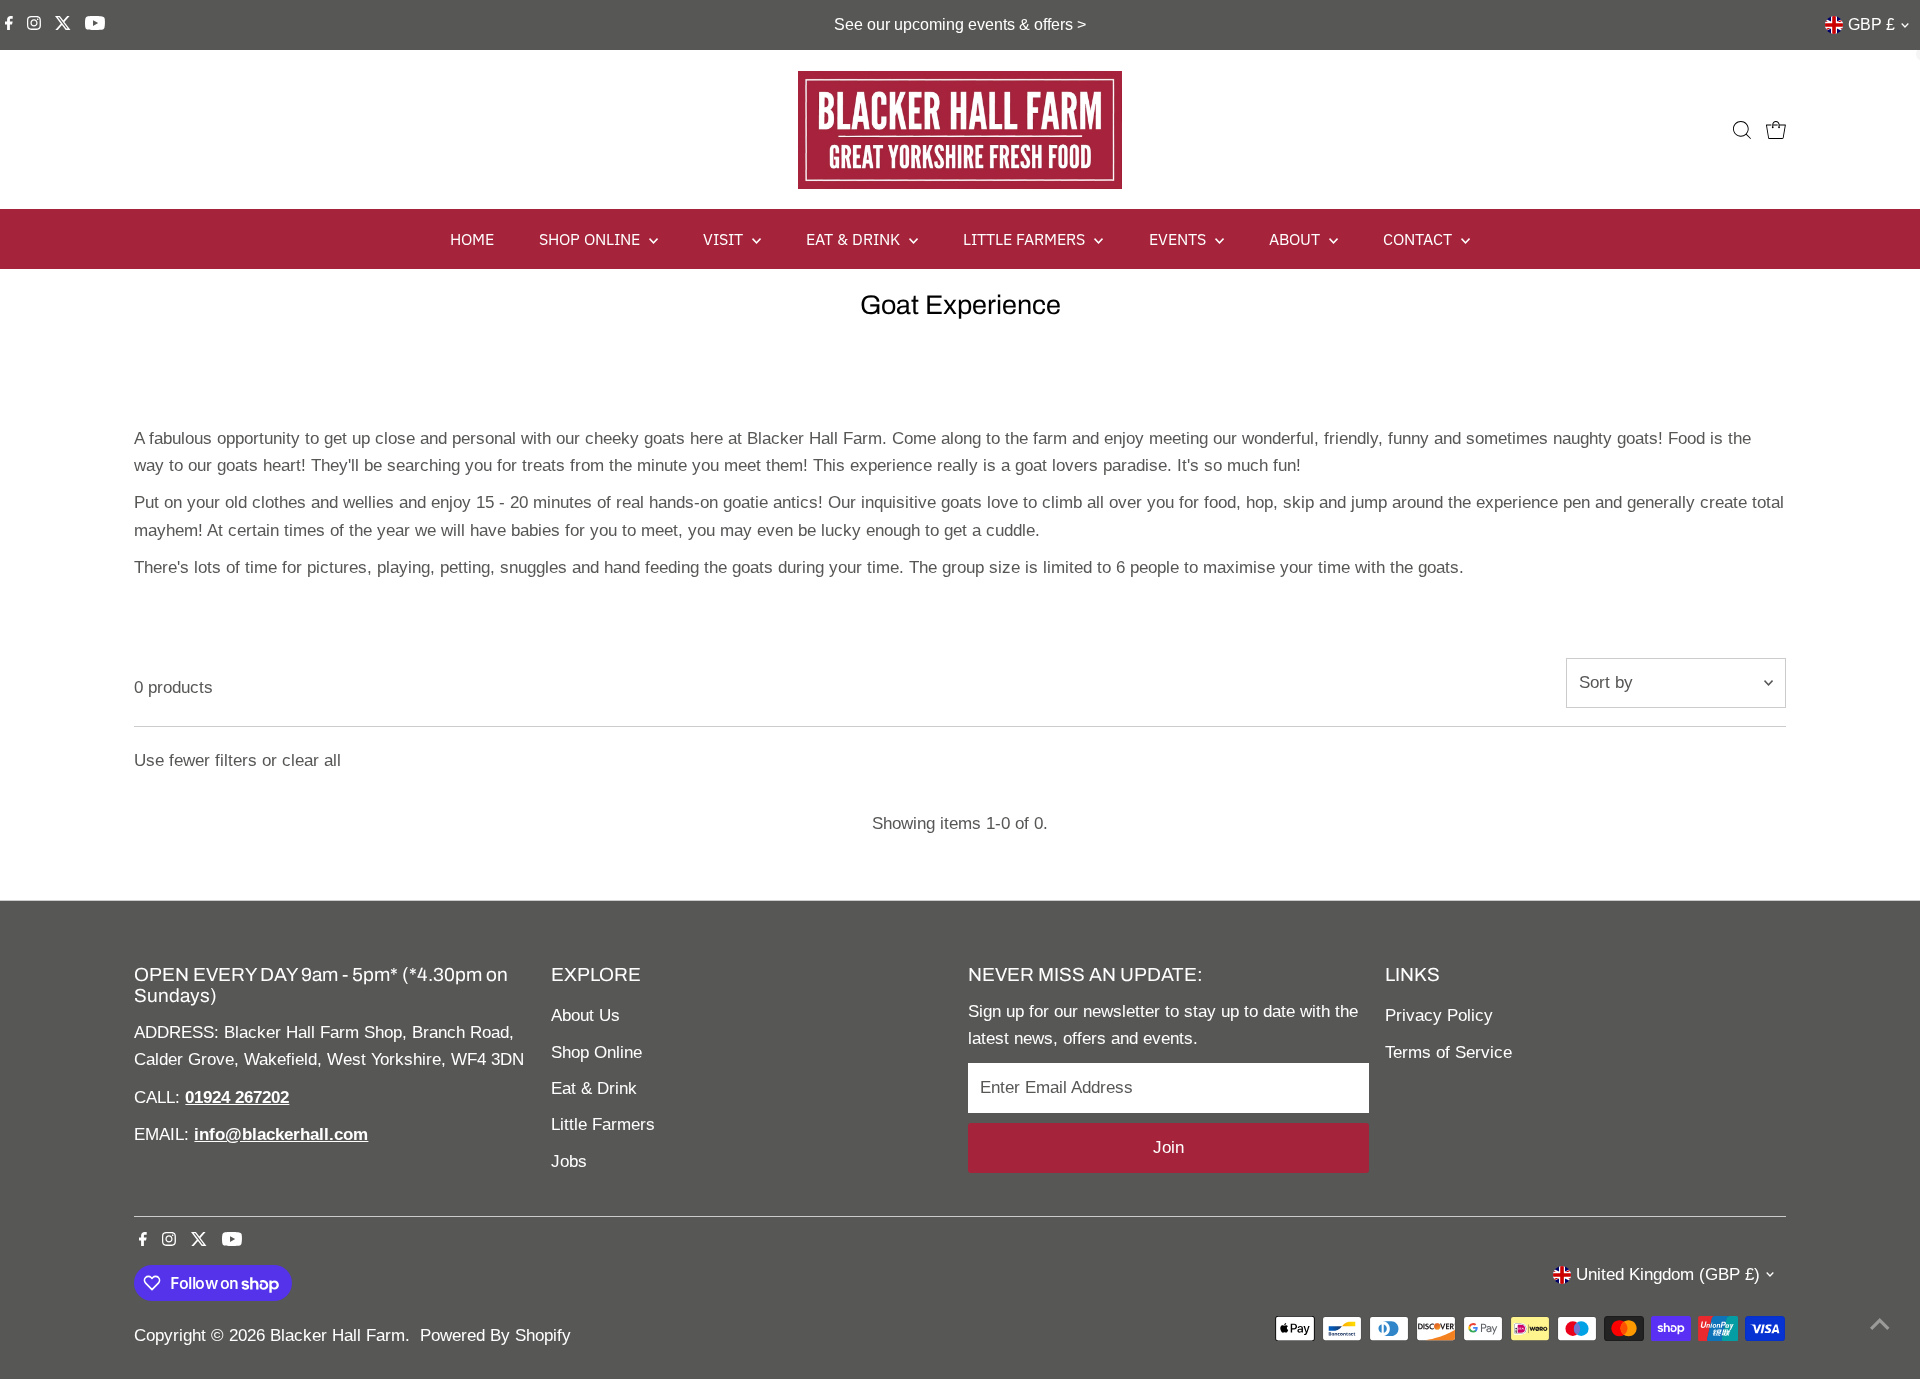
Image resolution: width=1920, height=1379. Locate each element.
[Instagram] (34, 25)
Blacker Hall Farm (337, 1335)
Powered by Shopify (495, 1335)
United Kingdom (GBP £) (1668, 1274)
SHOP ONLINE (591, 239)
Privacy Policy (1439, 1015)
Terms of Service (1448, 1052)
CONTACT (1419, 239)
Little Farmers (603, 1124)
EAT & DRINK (855, 239)
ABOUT (1296, 239)
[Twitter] (63, 25)
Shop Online (596, 1052)
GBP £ (1871, 24)
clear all (311, 760)
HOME (472, 239)
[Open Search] (1742, 130)
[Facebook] (9, 25)
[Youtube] (95, 25)
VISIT (725, 239)
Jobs (569, 1161)
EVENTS (1179, 239)
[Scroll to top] (1880, 1324)
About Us (585, 1015)
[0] (1776, 130)
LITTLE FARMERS (1026, 239)
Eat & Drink (594, 1088)
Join (1168, 1147)
